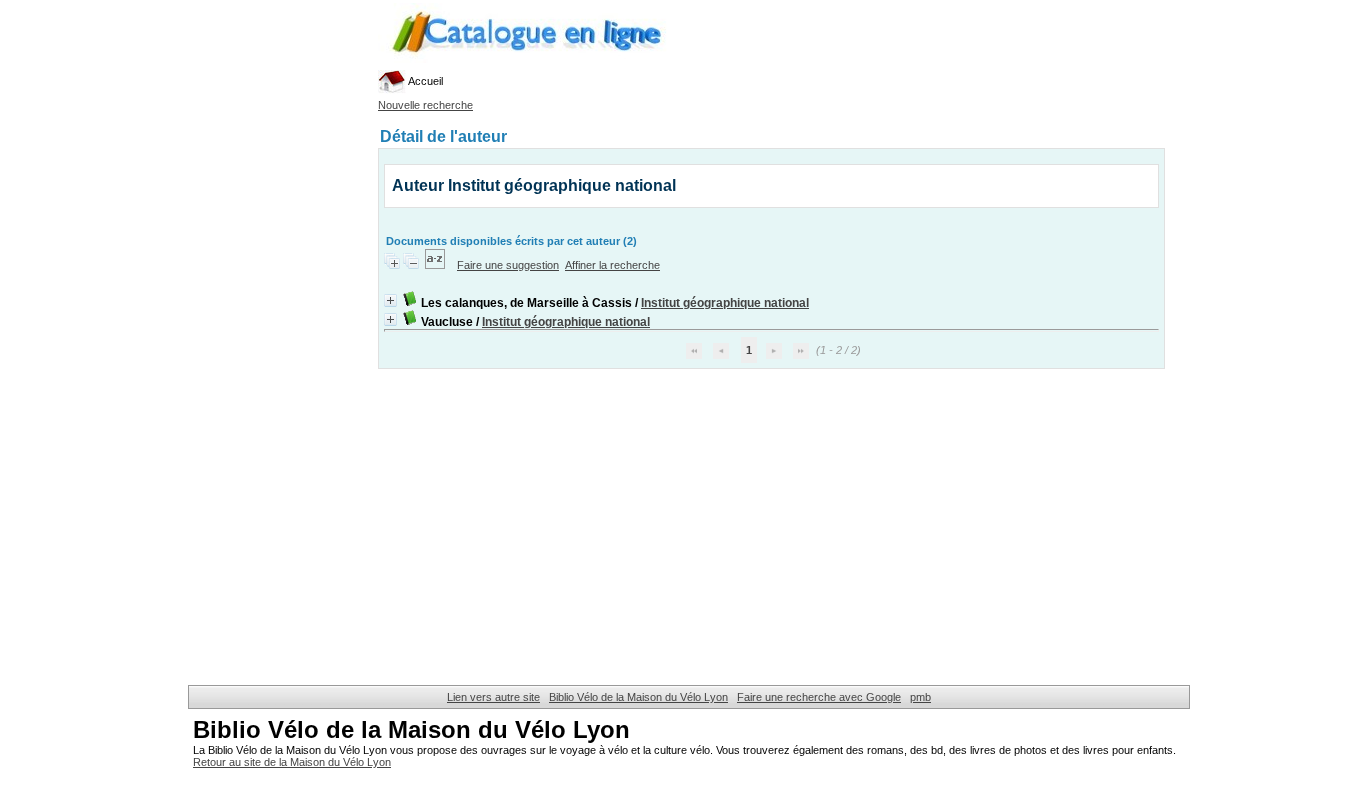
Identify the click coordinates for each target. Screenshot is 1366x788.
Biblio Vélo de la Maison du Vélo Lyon (638, 697)
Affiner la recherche (612, 265)
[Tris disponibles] (436, 265)
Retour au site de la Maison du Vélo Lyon (292, 762)
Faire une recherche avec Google (819, 697)
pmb (920, 697)
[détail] (390, 300)
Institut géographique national (725, 303)
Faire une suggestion (508, 265)
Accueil (424, 81)
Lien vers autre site (493, 697)
